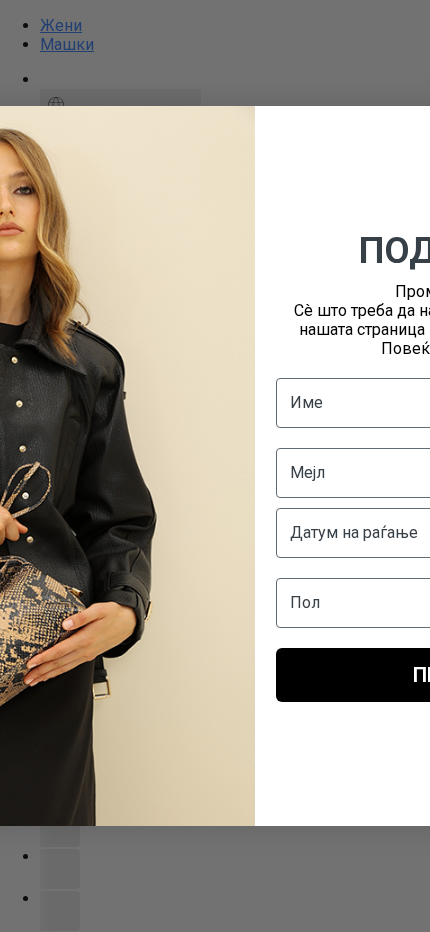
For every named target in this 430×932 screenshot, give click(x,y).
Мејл (307, 472)
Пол (305, 602)
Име (306, 402)
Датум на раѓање (354, 532)
